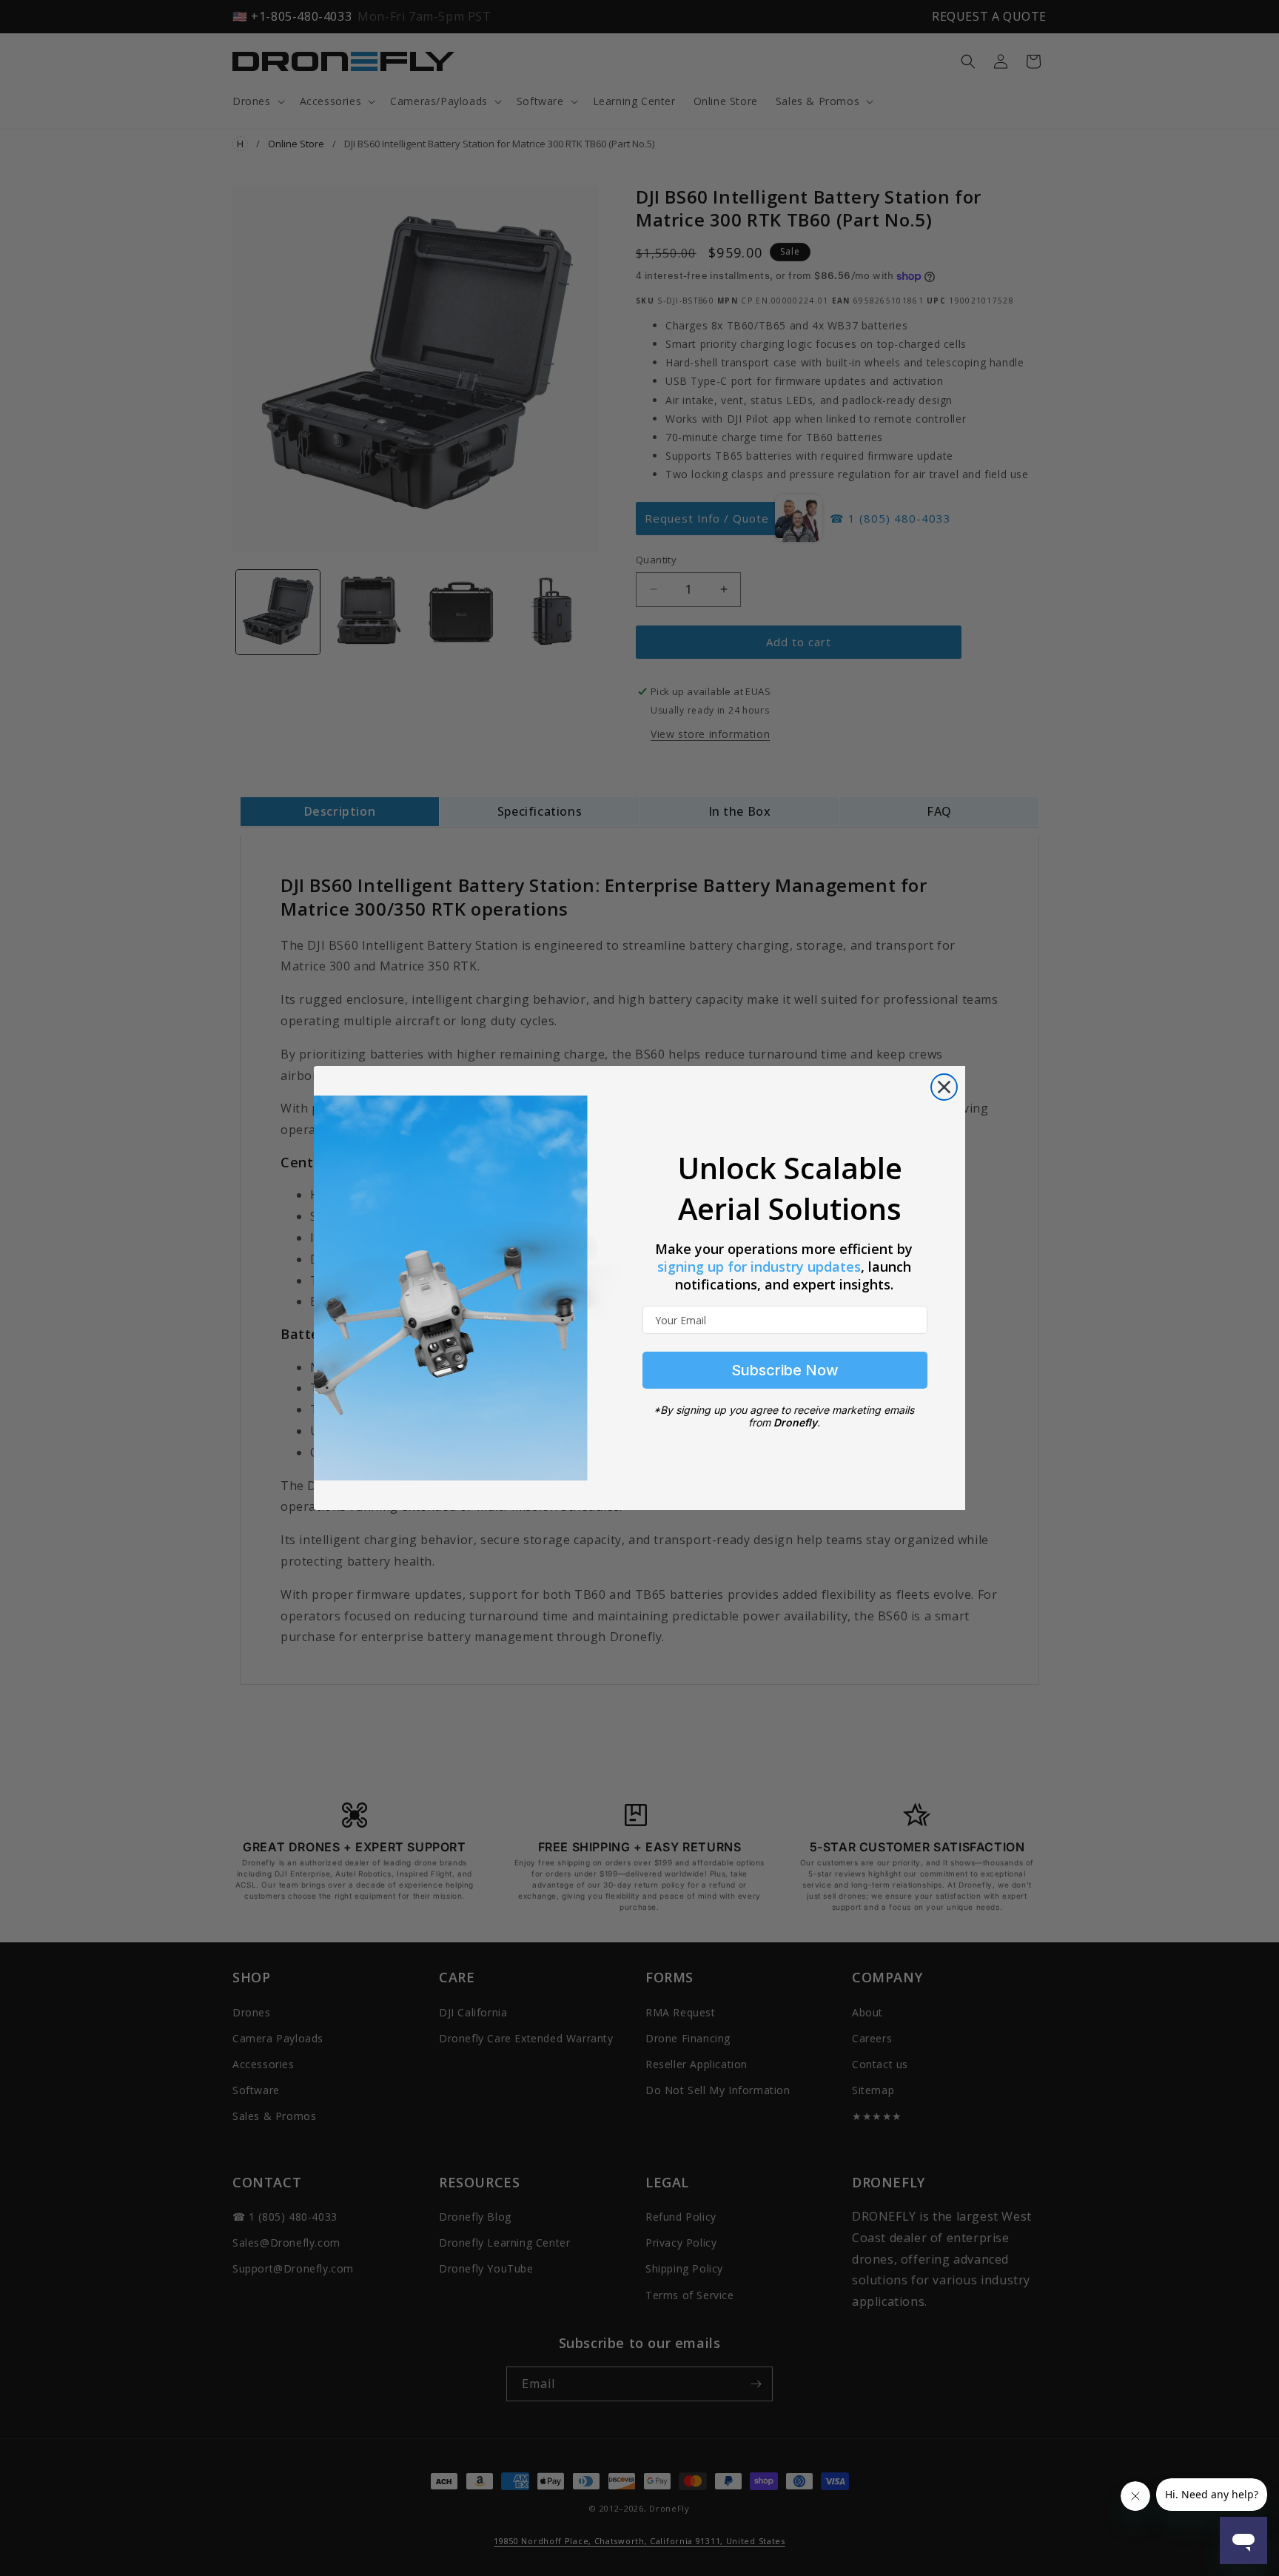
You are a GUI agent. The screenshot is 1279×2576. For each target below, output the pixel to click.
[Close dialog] (944, 1087)
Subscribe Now (785, 1370)
